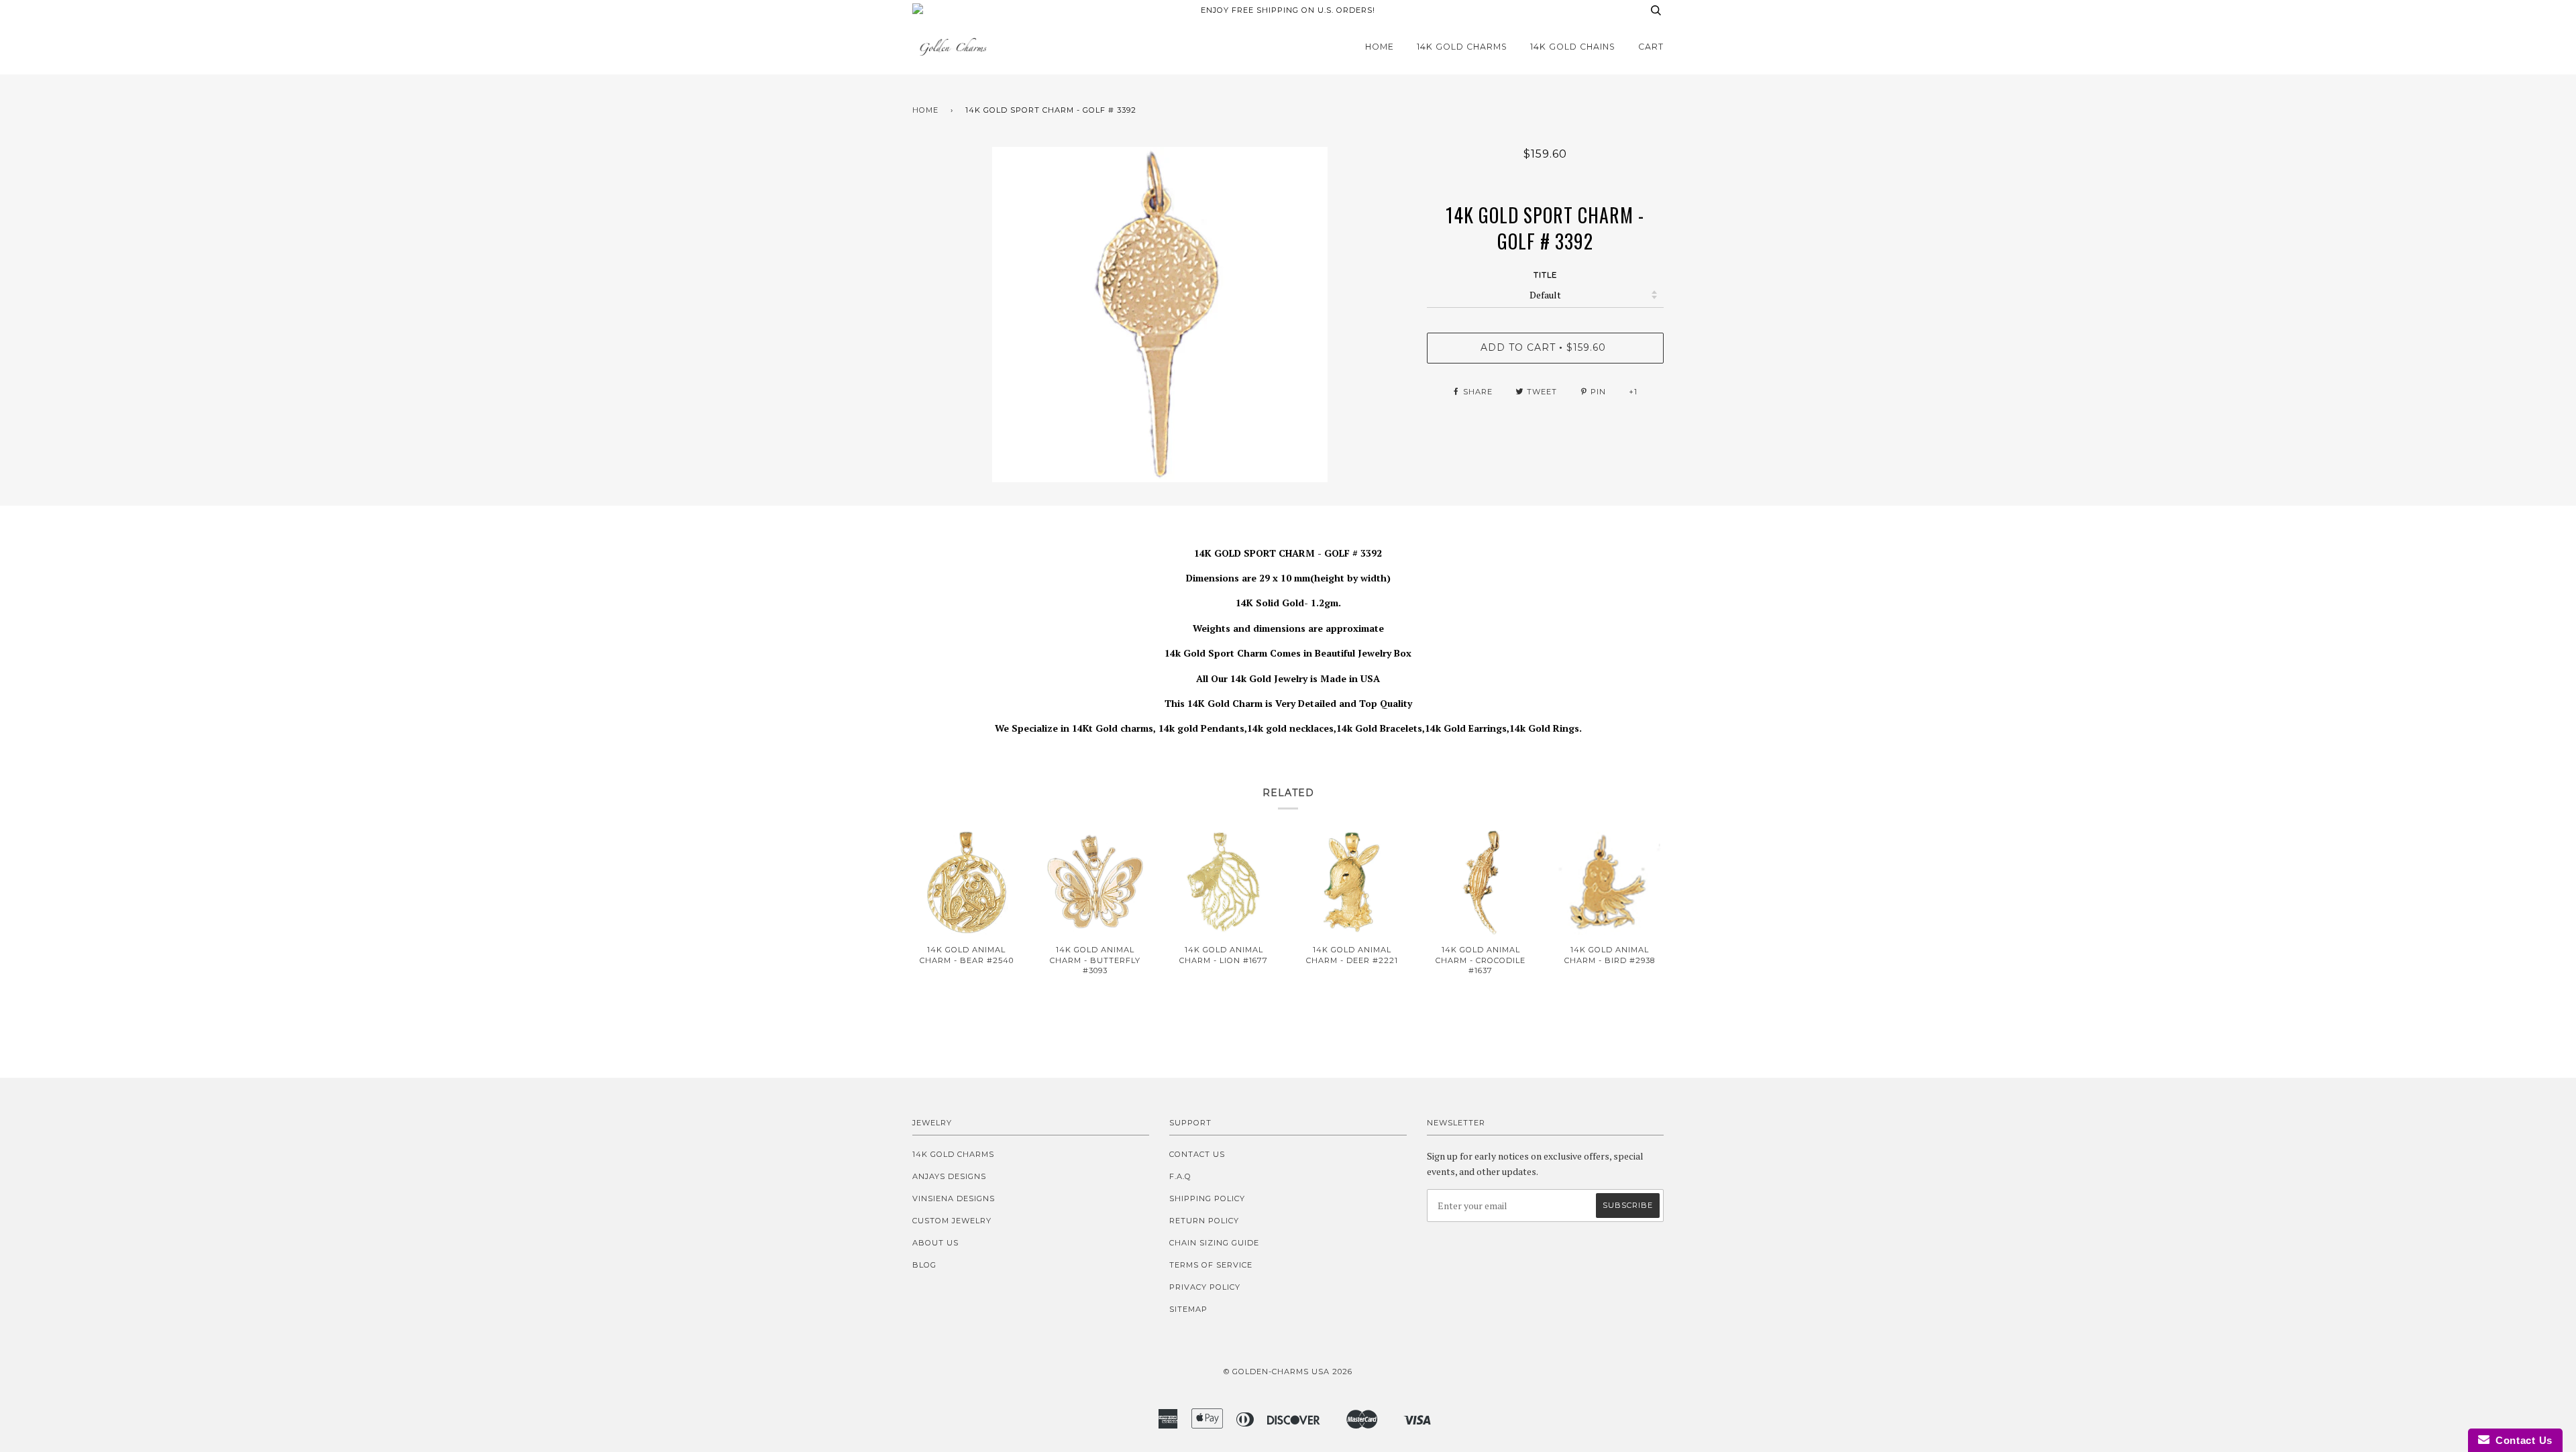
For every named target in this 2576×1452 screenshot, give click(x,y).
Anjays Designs (949, 1176)
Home (1380, 47)
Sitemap (1188, 1309)
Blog (924, 1265)
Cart (1651, 47)
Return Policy (1204, 1221)
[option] (1160, 315)
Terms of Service (1211, 1265)
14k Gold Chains (1573, 47)
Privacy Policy (1205, 1287)
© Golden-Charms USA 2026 (1288, 1372)
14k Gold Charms (1462, 47)
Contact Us (1197, 1154)
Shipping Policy (1207, 1198)
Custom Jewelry (952, 1221)
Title (1545, 275)
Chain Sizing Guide (1214, 1243)
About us (935, 1243)
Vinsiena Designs (954, 1198)
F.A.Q (1180, 1176)
